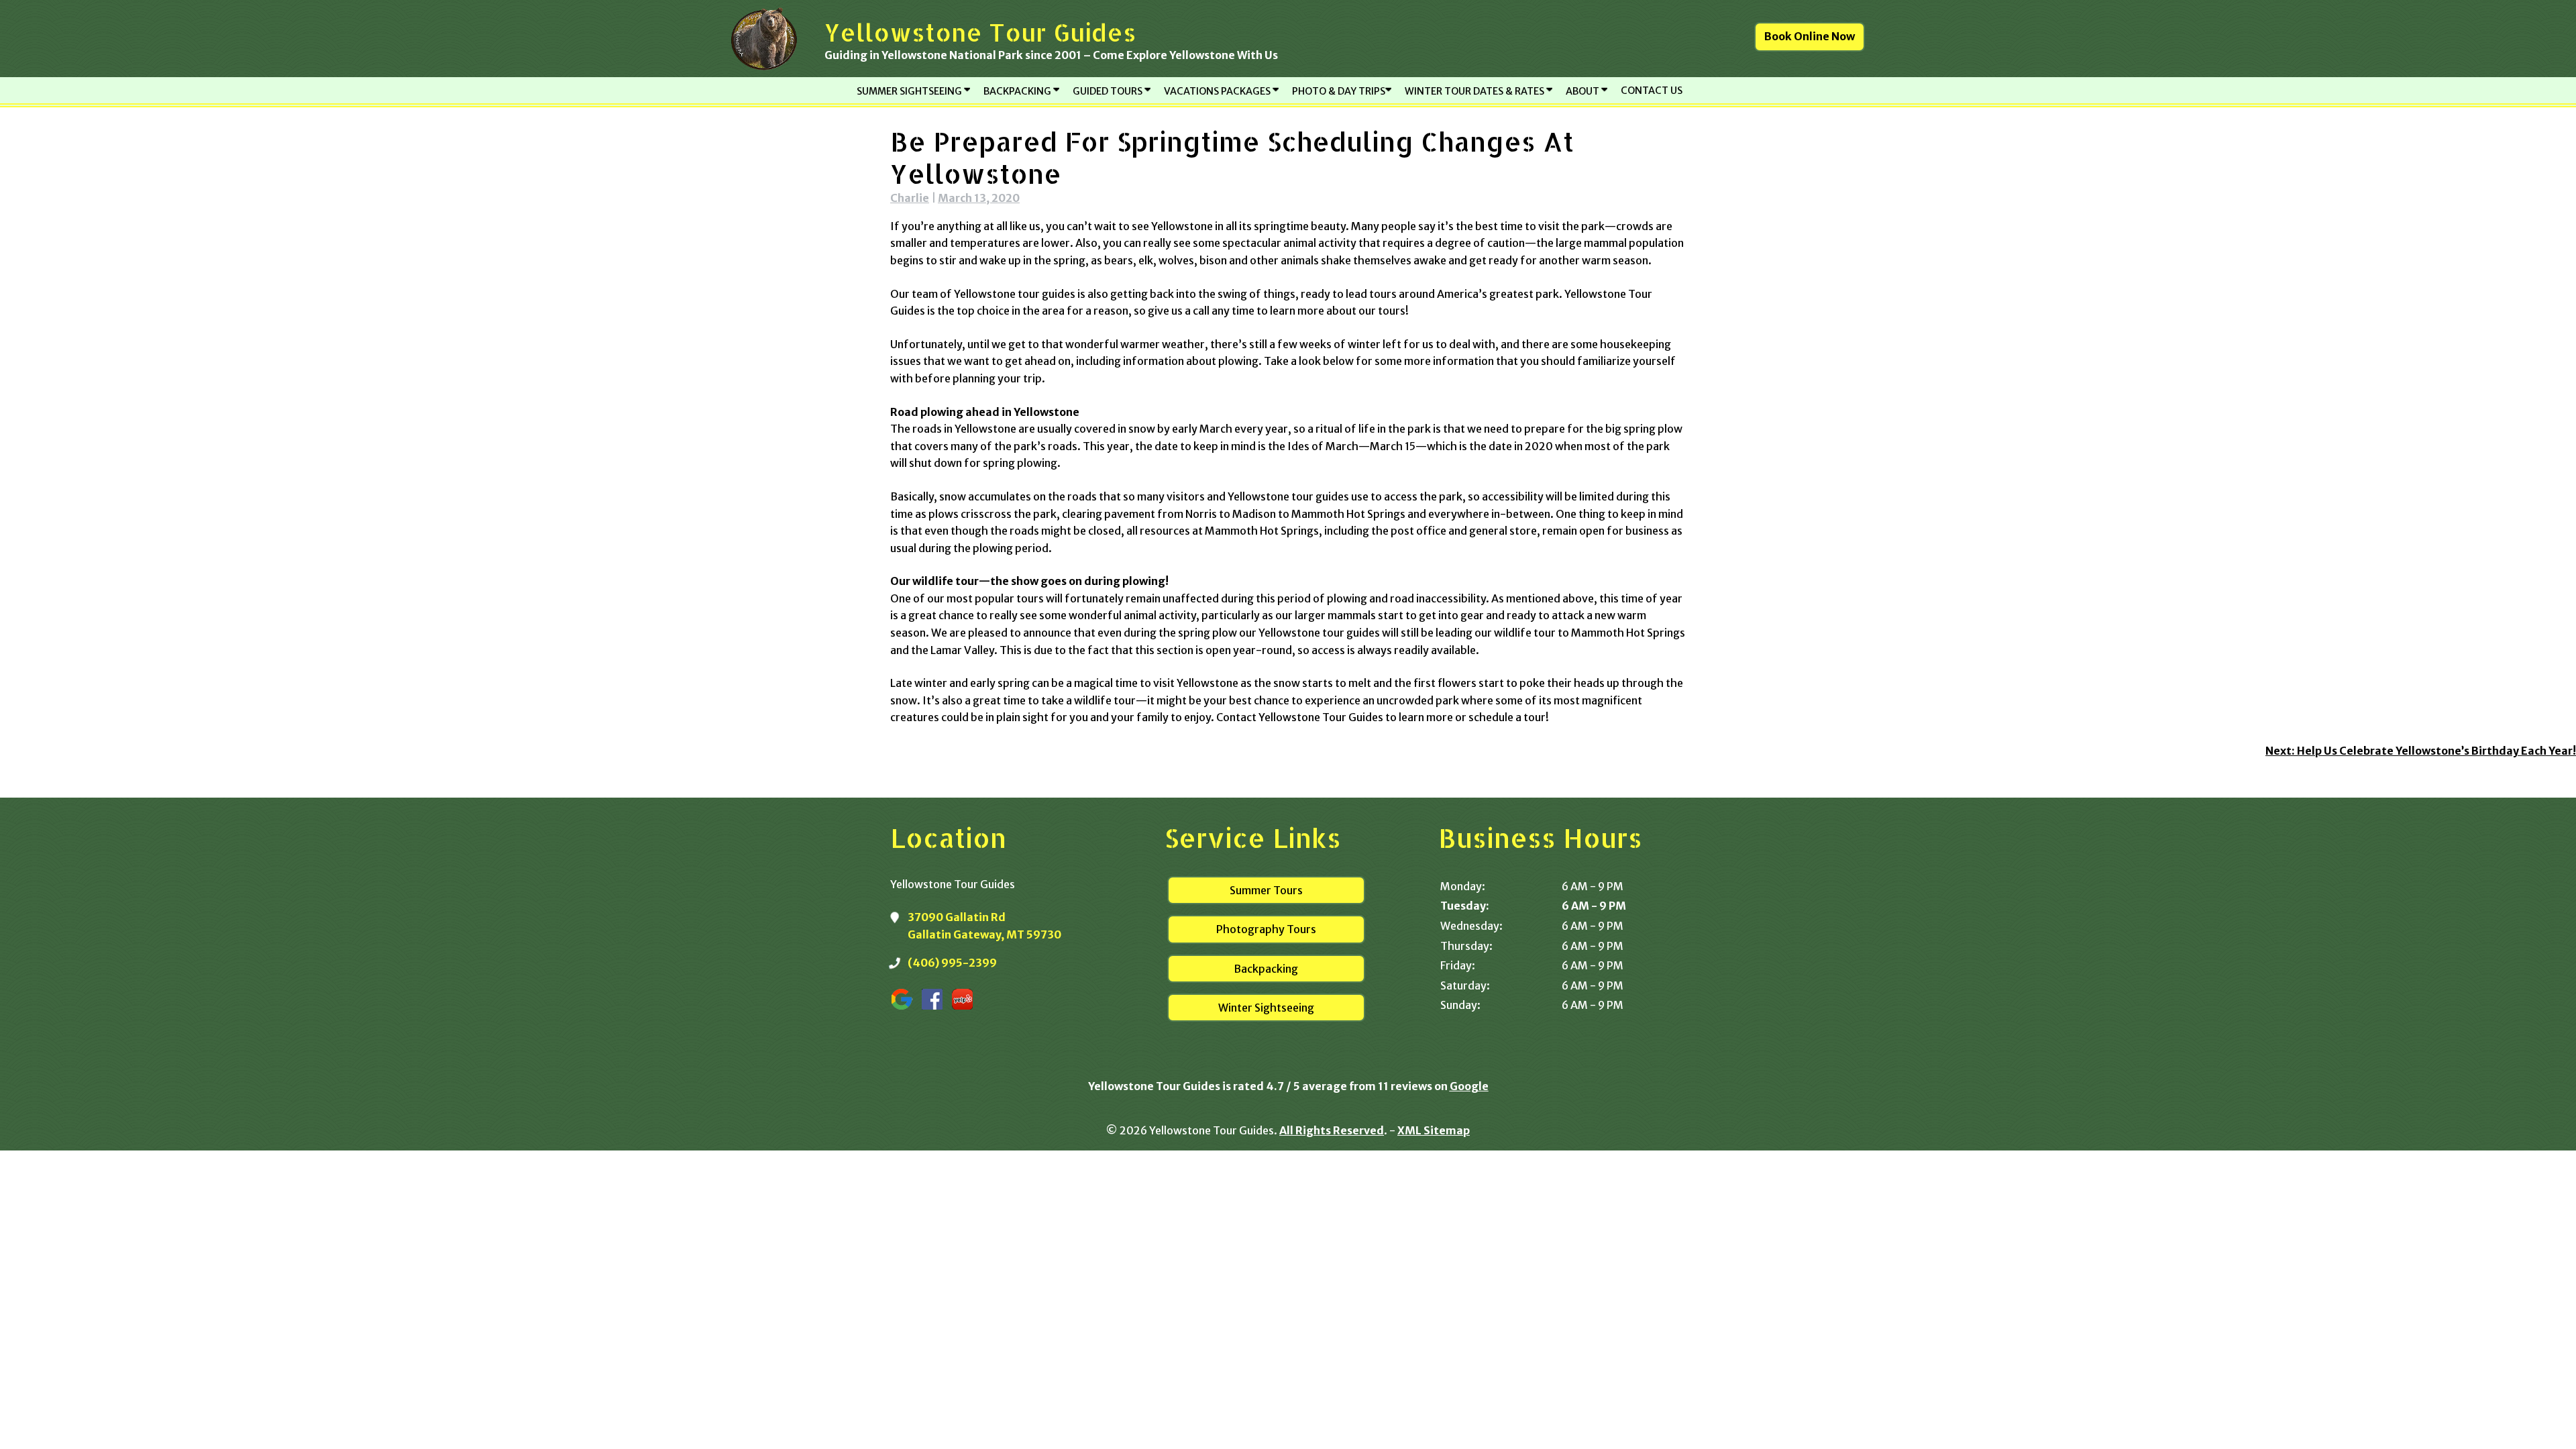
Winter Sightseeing (1266, 1008)
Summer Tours (1266, 890)
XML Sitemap (1434, 1130)
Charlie (910, 198)
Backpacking (1266, 969)
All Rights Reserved (1332, 1130)
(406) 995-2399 (952, 963)
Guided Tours (1109, 91)
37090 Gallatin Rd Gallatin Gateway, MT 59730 (984, 926)
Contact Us (1652, 91)
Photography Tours (1266, 929)
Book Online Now (1810, 36)
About (1584, 91)
